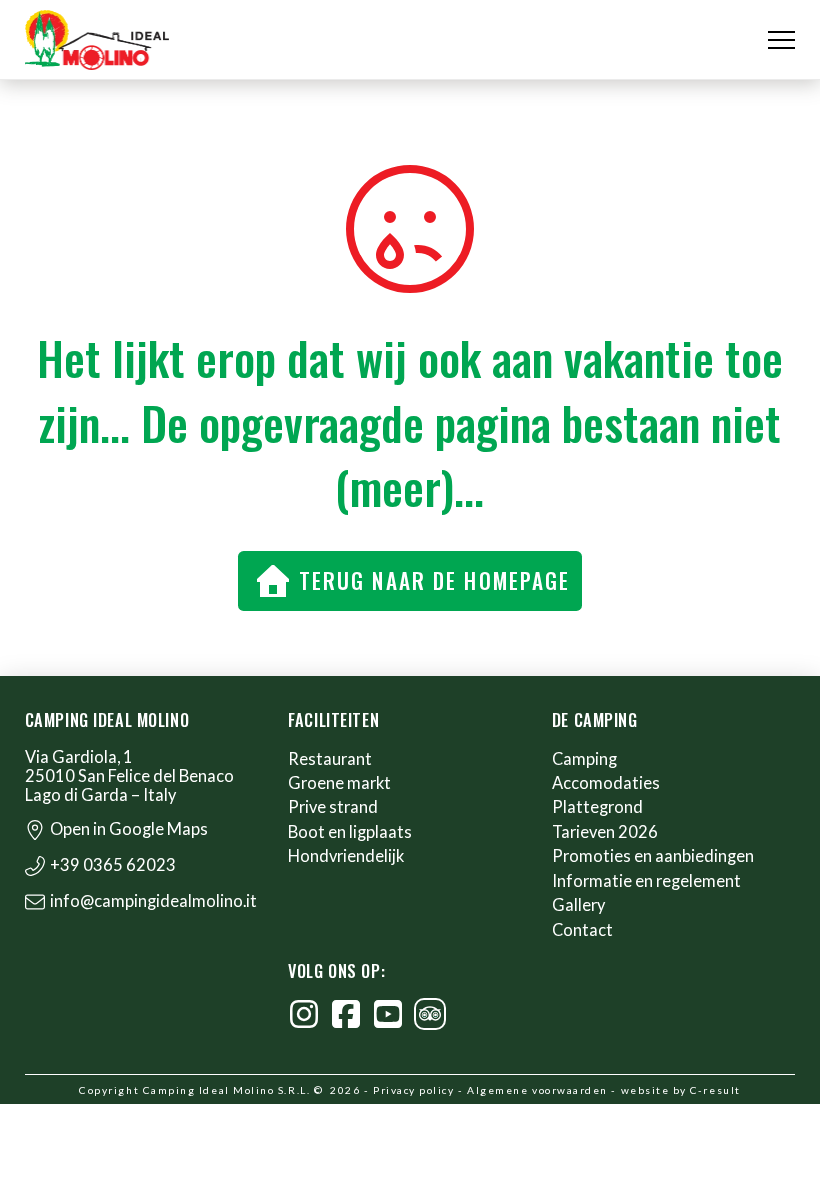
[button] (781, 40)
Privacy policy (414, 1090)
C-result (715, 1090)
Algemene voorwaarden (537, 1090)
